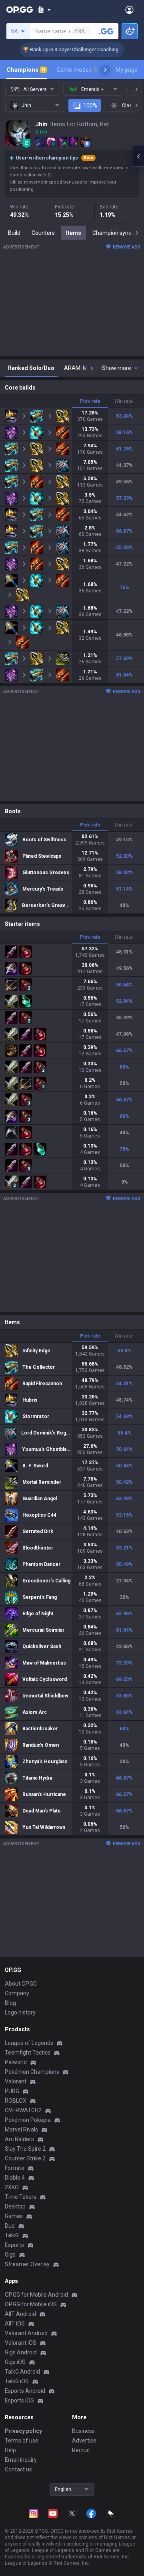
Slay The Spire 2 (25, 2149)
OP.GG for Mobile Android (36, 2295)
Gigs (10, 2255)
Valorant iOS (21, 2343)
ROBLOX (16, 2101)
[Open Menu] (129, 10)
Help (10, 2450)
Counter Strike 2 (25, 2158)
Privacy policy (23, 2431)
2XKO (12, 2187)
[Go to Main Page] (20, 10)
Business (83, 2431)
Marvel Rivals (21, 2129)
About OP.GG (21, 1984)
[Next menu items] (105, 70)
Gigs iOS (15, 2362)
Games (14, 2216)
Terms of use (22, 2441)
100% (90, 105)
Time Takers (21, 2197)
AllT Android (20, 2314)
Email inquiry (21, 2460)
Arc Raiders (19, 2139)
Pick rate (90, 401)
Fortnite (15, 2168)
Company (17, 1993)
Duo (10, 2226)
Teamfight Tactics (28, 2053)
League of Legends (29, 2043)
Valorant (16, 2081)
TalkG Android (22, 2372)
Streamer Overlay (27, 2264)
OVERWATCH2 (23, 2110)
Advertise (84, 2441)
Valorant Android (26, 2333)
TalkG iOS (17, 2381)
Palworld (16, 2062)
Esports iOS (19, 2400)
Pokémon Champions (32, 2072)
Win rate (124, 401)
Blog (10, 2003)
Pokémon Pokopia (28, 2120)
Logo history (20, 2012)
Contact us (18, 2469)
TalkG (12, 2235)
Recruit (81, 2450)
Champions (26, 70)
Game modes (77, 70)
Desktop (15, 2206)
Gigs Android (21, 2352)
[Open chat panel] (138, 156)
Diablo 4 (15, 2178)
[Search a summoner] (106, 31)
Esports (14, 2245)
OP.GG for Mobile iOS (31, 2304)
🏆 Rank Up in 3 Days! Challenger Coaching (59, 50)
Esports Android (25, 2391)
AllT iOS (15, 2323)
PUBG (12, 2091)
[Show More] (44, 10)
